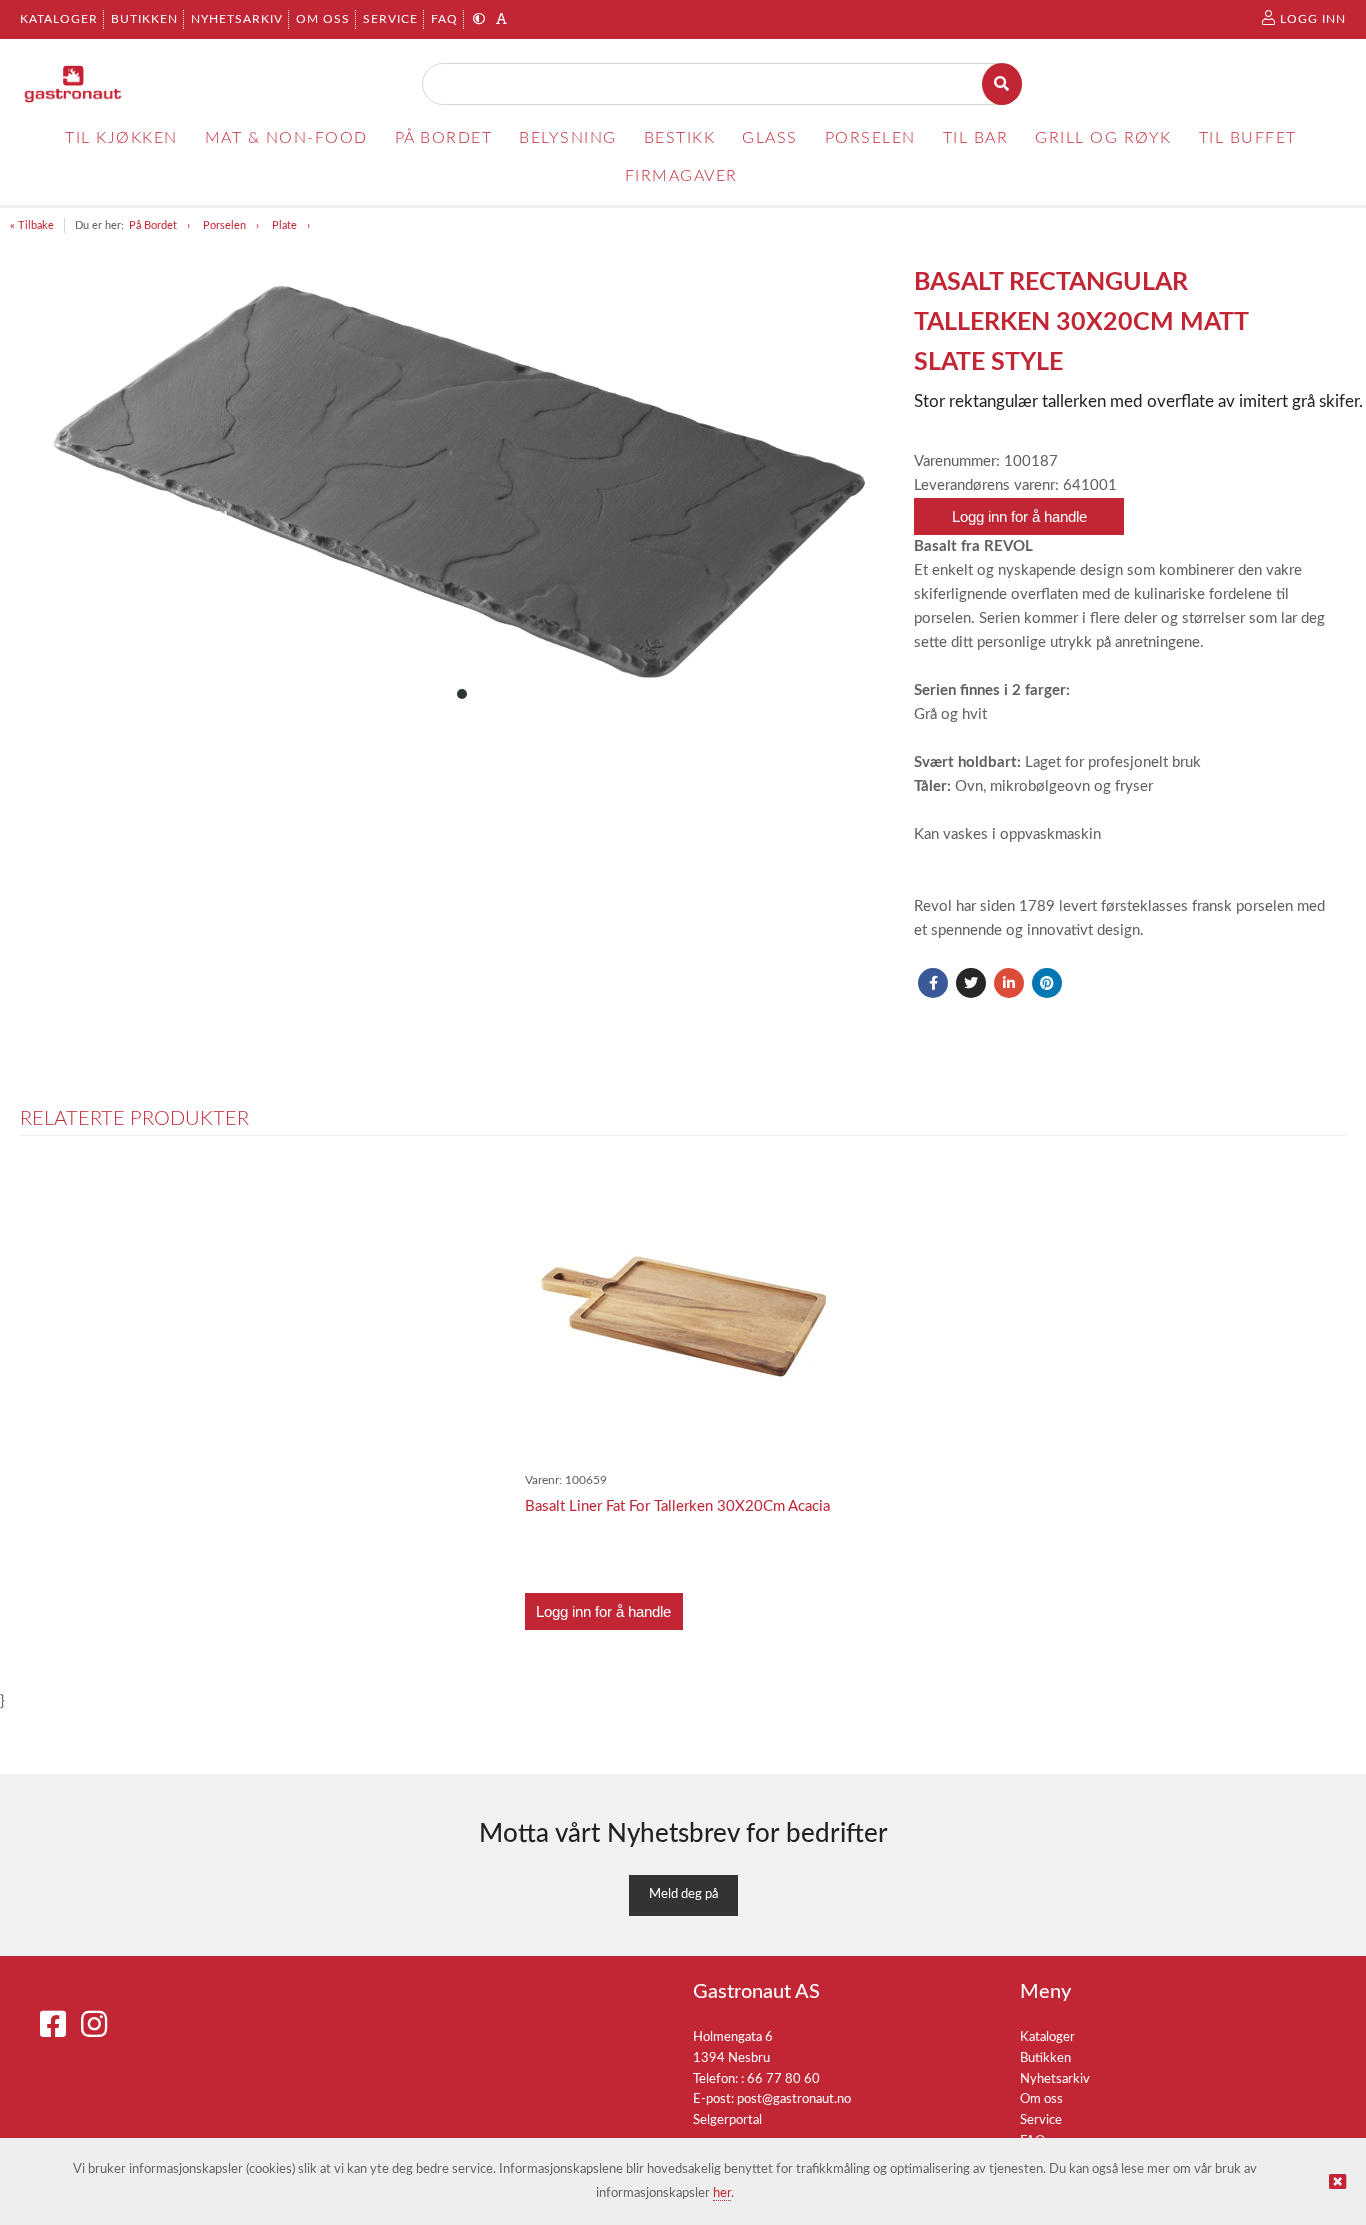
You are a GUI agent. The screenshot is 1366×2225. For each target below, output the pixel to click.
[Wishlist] (817, 1191)
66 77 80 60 (783, 2079)
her (722, 2193)
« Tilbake (32, 225)
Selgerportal (727, 2120)
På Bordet (153, 225)
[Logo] (73, 84)
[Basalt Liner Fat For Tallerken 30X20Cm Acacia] (683, 1316)
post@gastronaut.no (794, 2099)
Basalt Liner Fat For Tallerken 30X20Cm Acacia (677, 1506)
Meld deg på (683, 1894)
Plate (284, 225)
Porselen (224, 225)
